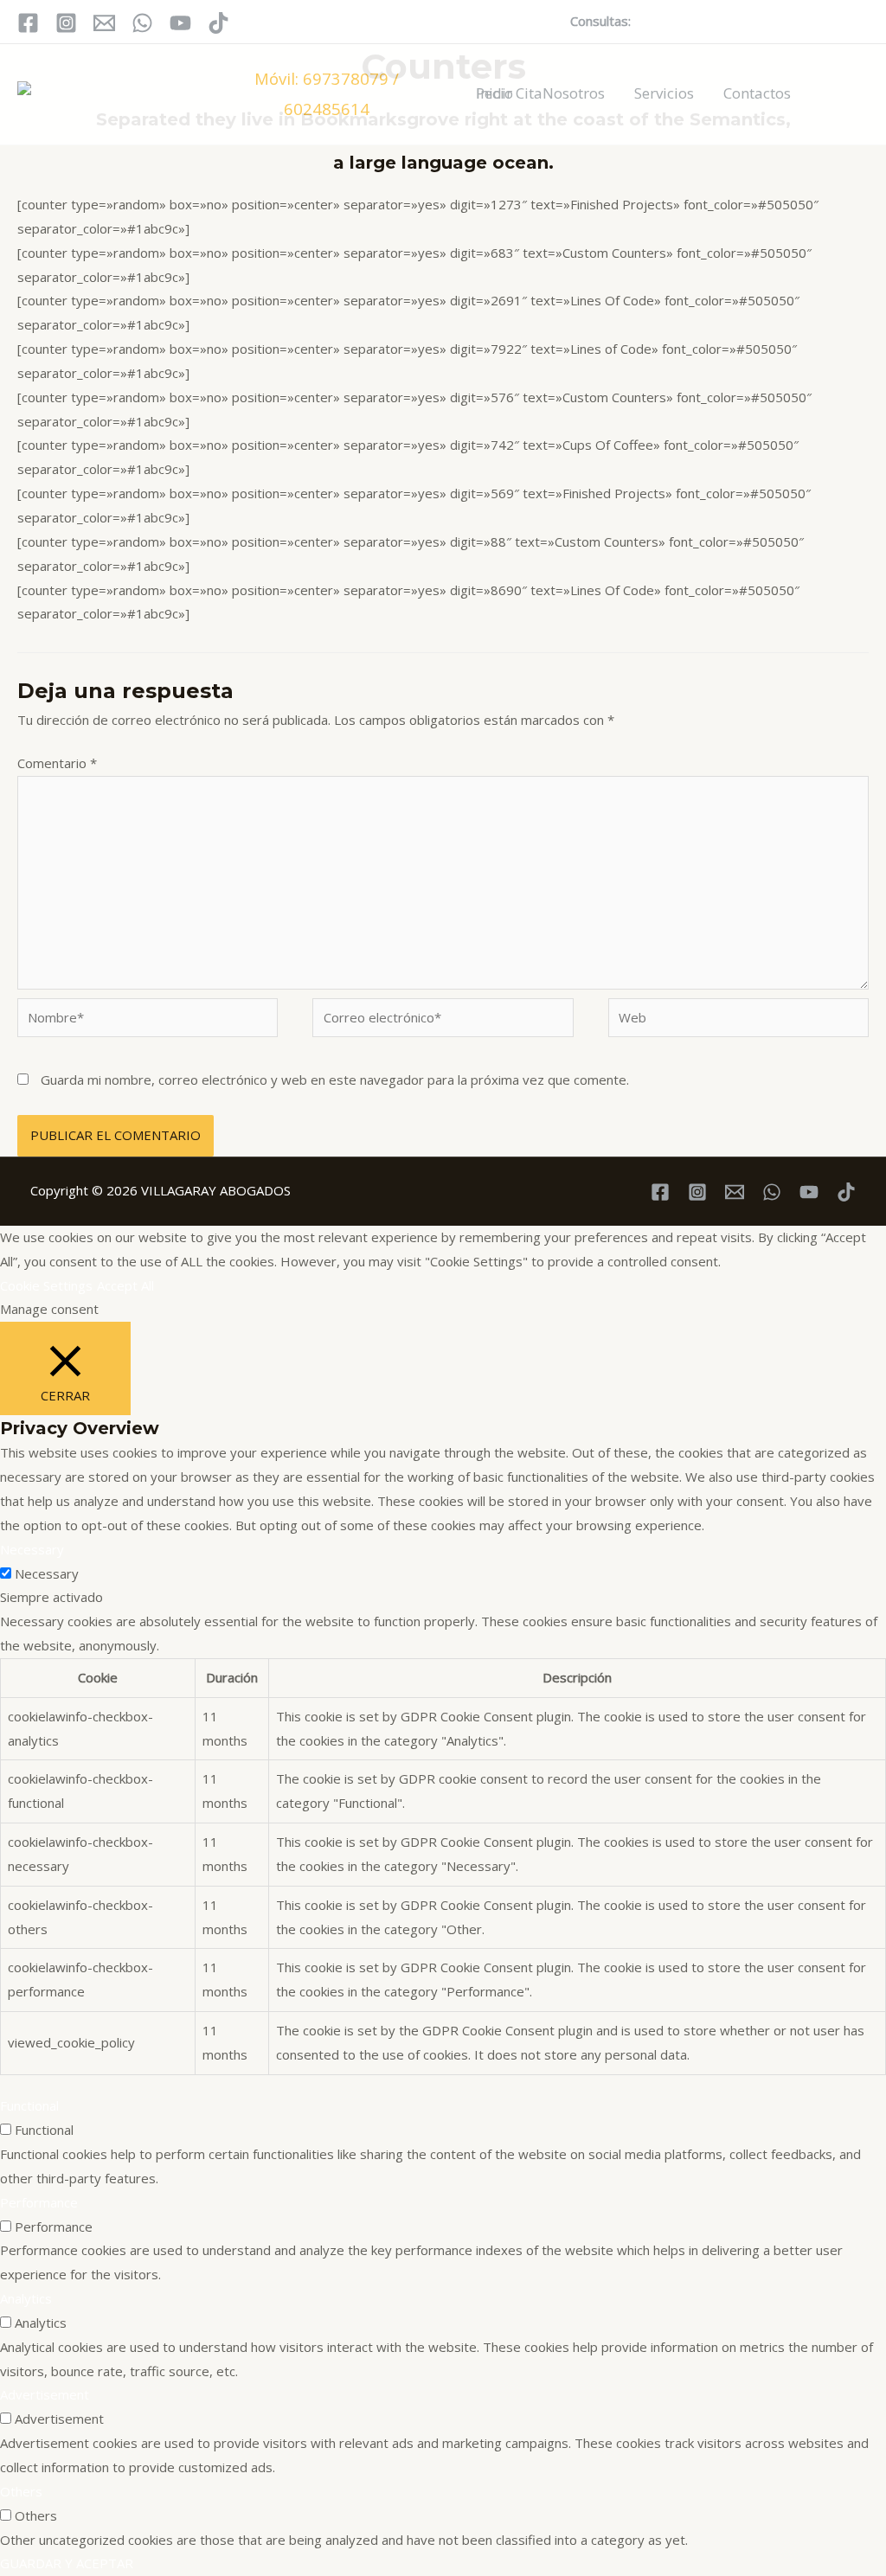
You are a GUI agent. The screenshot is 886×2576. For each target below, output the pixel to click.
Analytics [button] (26, 2298)
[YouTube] (180, 23)
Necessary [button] (32, 1549)
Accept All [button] (125, 1285)
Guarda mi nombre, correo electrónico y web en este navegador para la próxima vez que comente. (335, 1080)
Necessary (47, 1573)
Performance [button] (39, 2202)
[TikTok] (218, 23)
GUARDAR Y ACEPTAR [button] (67, 2563)
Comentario (57, 763)
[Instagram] (66, 23)
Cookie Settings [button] (46, 1285)
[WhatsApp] (142, 23)
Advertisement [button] (45, 2394)
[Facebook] (28, 23)
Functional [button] (29, 2105)
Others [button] (21, 2491)
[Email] (104, 23)
